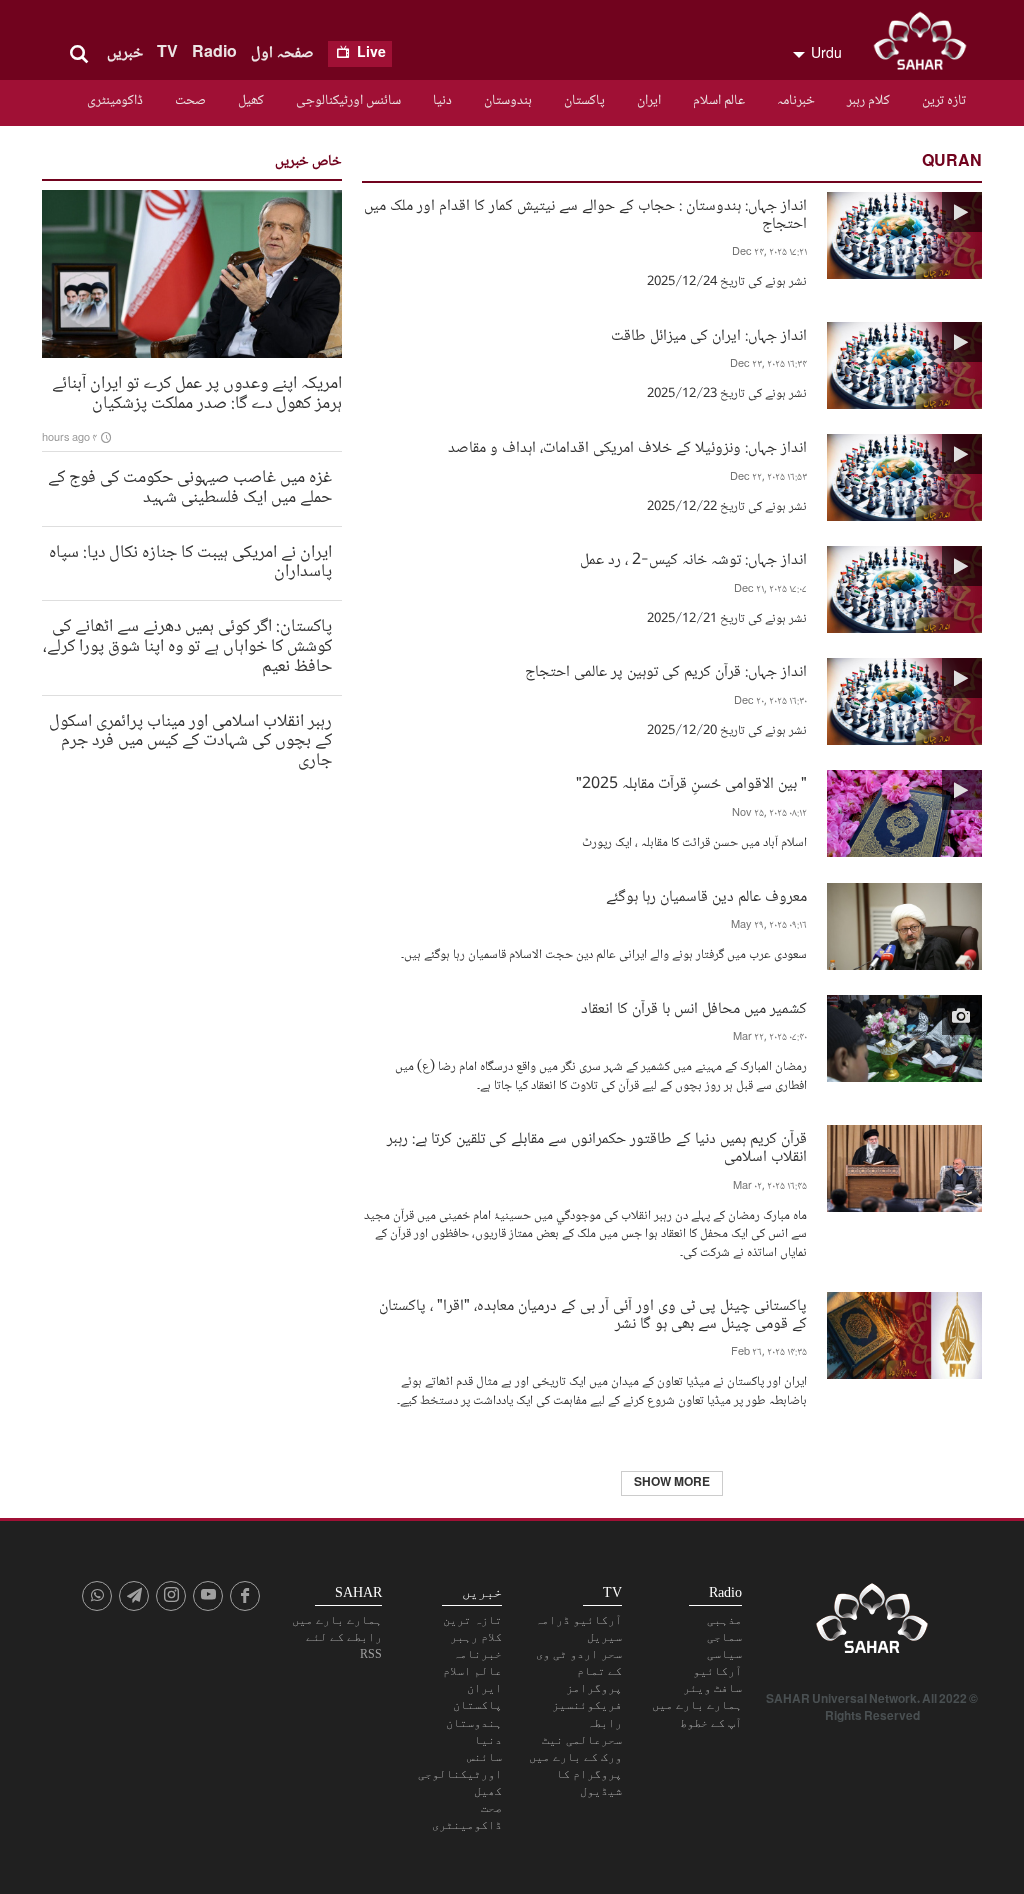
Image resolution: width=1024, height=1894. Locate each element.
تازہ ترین (944, 101)
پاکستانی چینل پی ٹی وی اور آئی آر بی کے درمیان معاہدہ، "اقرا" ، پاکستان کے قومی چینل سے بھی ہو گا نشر (593, 1313)
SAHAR (927, 45)
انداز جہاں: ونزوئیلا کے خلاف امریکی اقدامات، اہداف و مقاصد (627, 446)
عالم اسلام (719, 101)
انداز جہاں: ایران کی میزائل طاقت (709, 334)
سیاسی (724, 1654)
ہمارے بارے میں (697, 1705)
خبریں (125, 53)
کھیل (251, 101)
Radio (214, 53)
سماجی (724, 1637)
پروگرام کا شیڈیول (589, 1782)
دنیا (442, 101)
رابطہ (604, 1723)
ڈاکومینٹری (115, 101)
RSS (371, 1654)
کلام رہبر (868, 101)
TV (167, 53)
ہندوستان (508, 101)
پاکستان (584, 101)
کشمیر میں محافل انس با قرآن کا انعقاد (694, 1007)
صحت (190, 101)
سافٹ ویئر (712, 1688)
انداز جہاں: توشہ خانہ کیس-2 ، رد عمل (693, 558)
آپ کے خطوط (711, 1723)
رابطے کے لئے (344, 1637)
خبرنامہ (796, 101)
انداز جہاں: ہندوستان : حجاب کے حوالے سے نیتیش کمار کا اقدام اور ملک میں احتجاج (585, 213)
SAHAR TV (872, 1624)
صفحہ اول (282, 53)
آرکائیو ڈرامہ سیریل (578, 1628)
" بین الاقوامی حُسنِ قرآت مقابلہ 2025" (691, 782)
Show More (672, 1483)
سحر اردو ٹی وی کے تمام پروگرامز (579, 1671)
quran (952, 162)
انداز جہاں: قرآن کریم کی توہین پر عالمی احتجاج (666, 670)
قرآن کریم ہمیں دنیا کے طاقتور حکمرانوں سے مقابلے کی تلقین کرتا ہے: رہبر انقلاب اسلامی (597, 1146)
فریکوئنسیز (587, 1705)
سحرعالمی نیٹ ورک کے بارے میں (575, 1748)
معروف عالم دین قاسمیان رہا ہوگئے (706, 895)
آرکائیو (717, 1671)
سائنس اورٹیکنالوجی (348, 101)
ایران (649, 101)
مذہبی (724, 1620)
